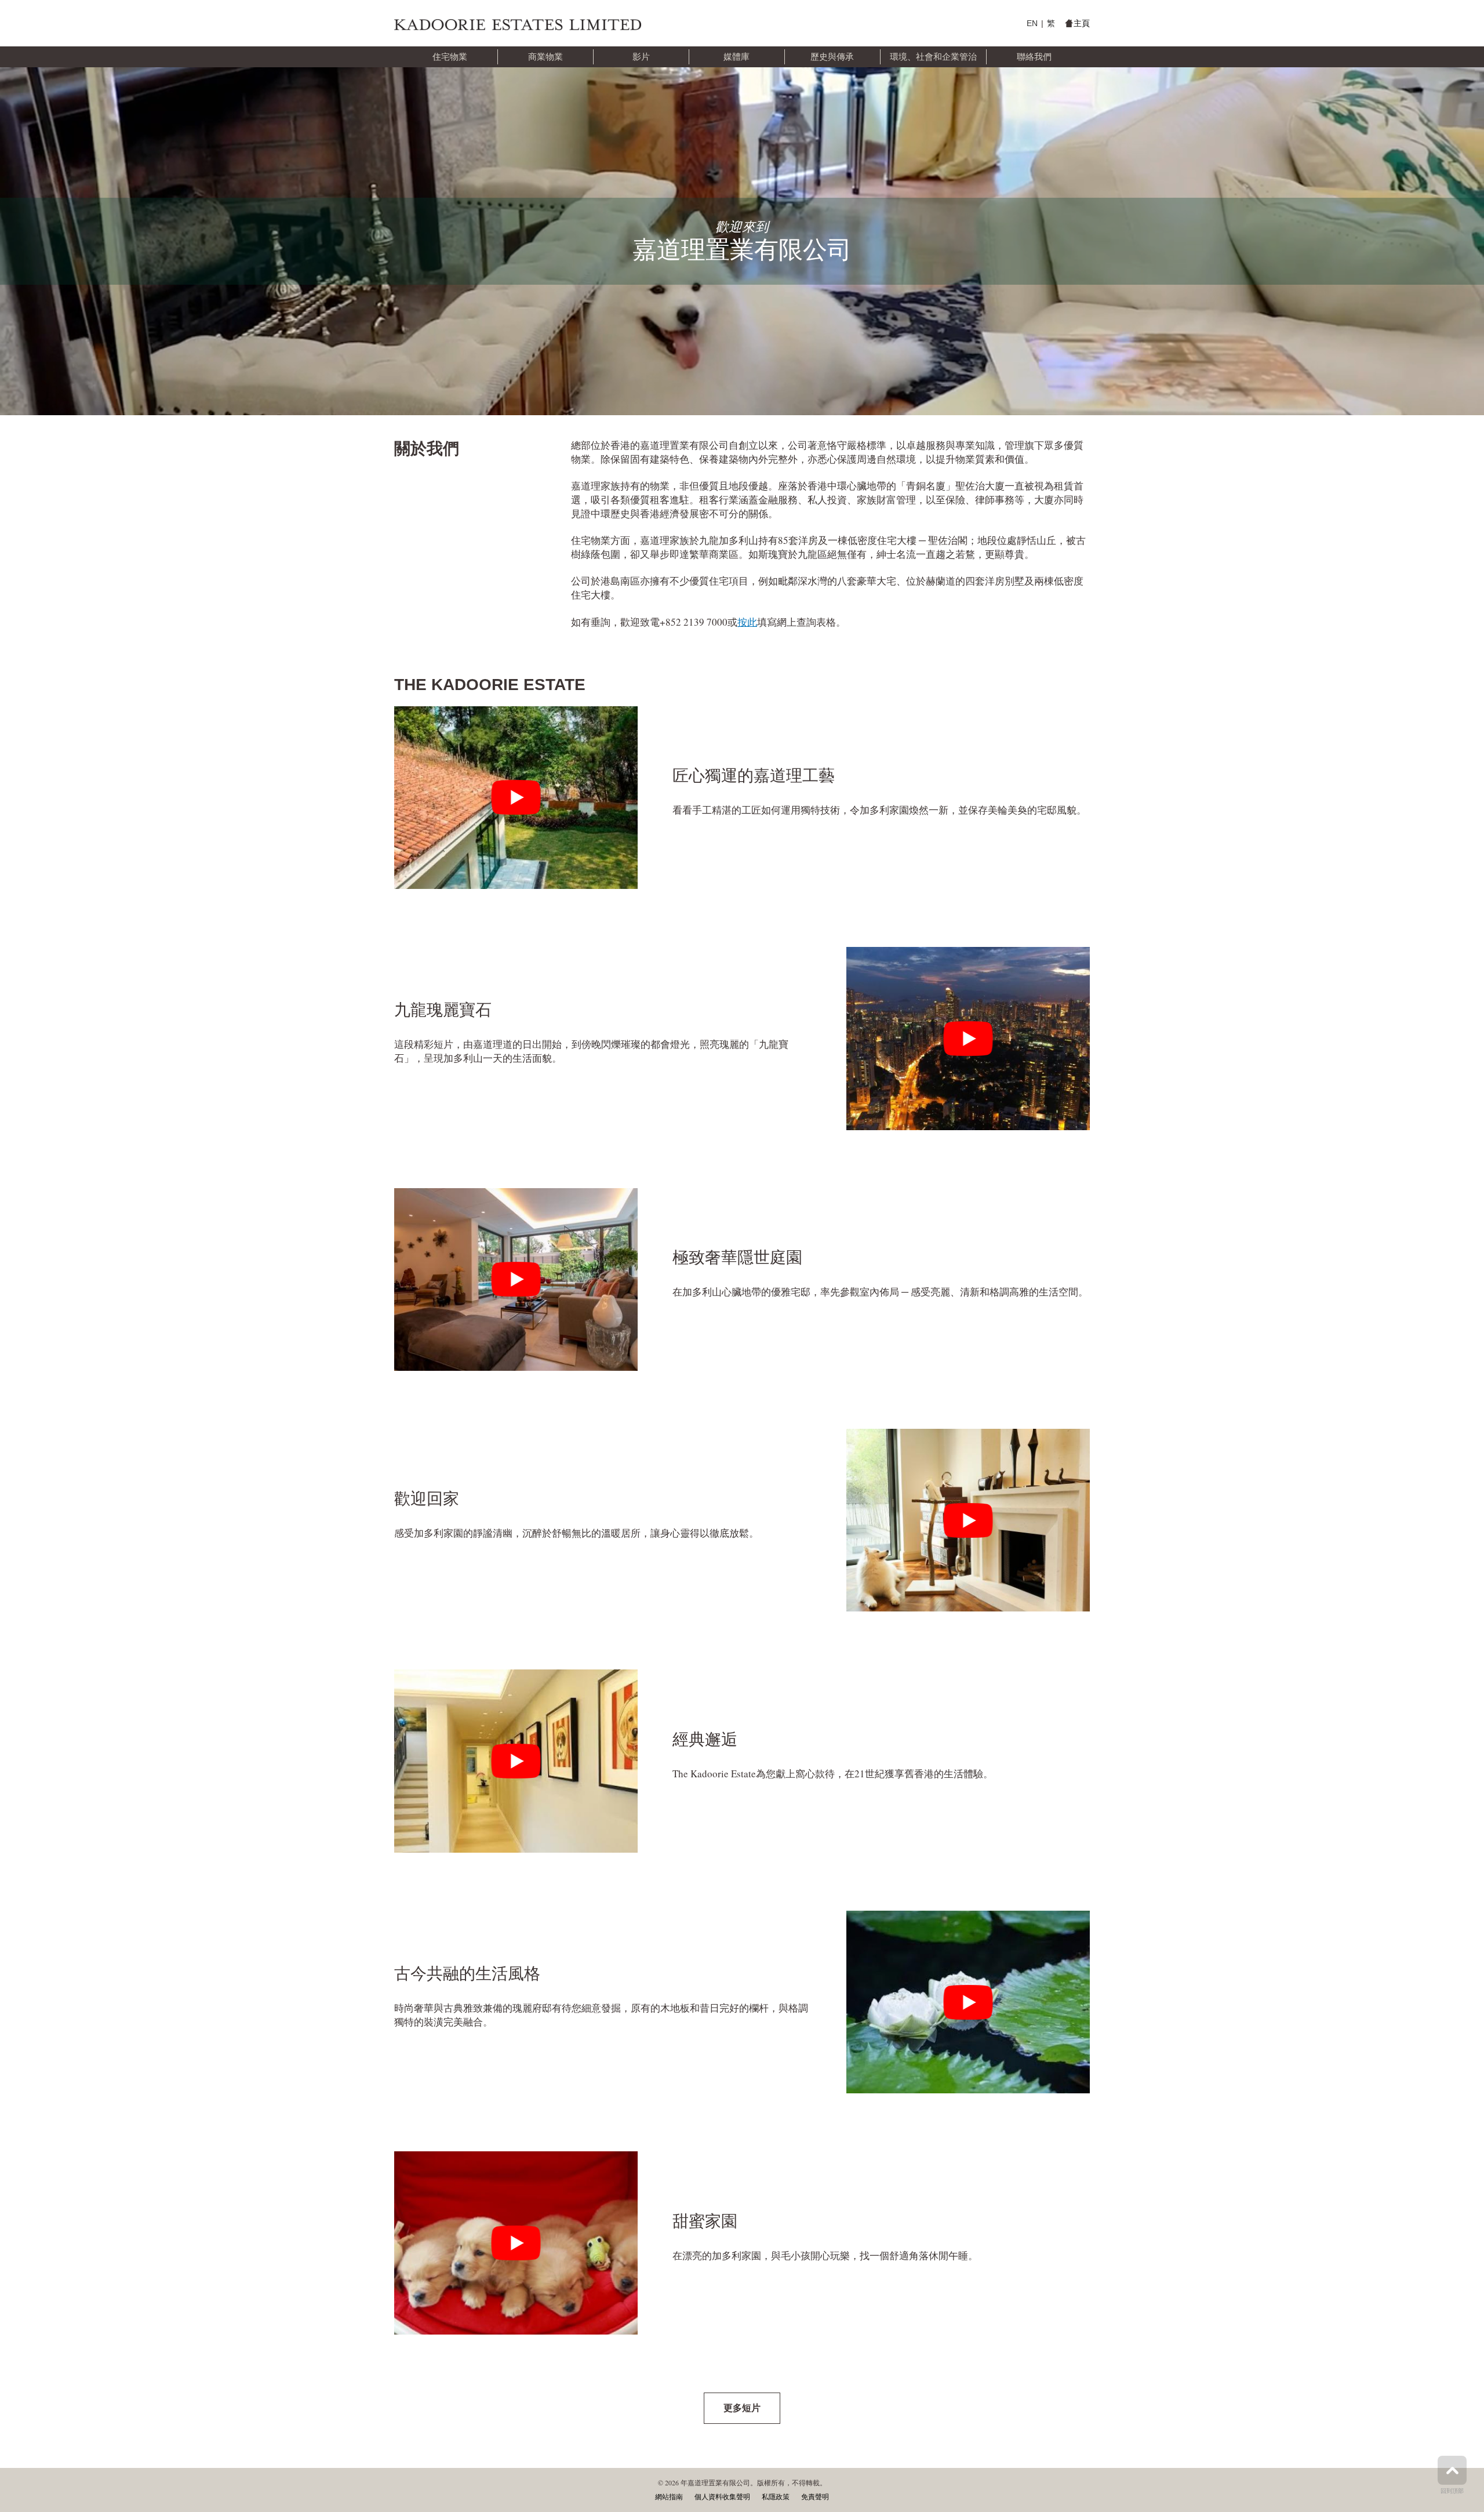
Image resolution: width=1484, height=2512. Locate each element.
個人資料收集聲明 (722, 2497)
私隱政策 (776, 2497)
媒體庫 (736, 57)
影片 (641, 57)
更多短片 (742, 2408)
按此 (747, 622)
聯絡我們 (1034, 57)
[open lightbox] (516, 798)
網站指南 (669, 2497)
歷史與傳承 (832, 57)
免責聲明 (815, 2497)
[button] (450, 57)
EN (1032, 23)
